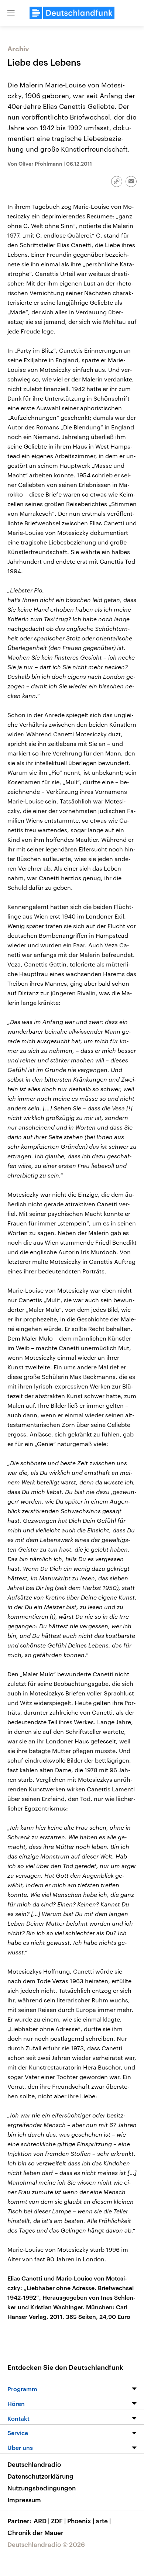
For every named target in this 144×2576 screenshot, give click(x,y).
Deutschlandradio (34, 2464)
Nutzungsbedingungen (42, 2488)
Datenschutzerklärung (40, 2476)
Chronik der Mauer (35, 2532)
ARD (42, 2521)
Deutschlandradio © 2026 (46, 2544)
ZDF (58, 2521)
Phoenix (81, 2521)
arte (103, 2521)
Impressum (24, 2500)
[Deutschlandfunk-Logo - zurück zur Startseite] (72, 13)
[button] (11, 13)
